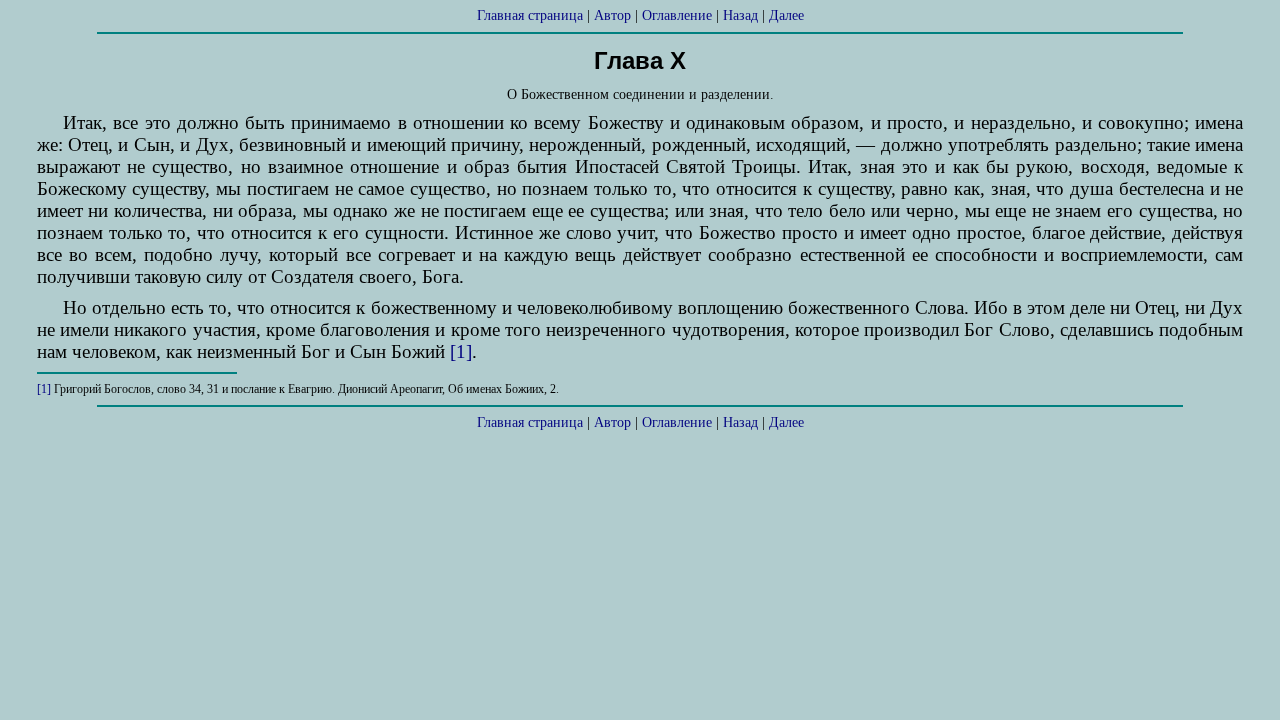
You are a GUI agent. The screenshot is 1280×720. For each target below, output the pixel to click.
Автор (612, 15)
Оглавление (677, 15)
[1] (461, 351)
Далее (786, 15)
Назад (740, 15)
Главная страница (530, 15)
